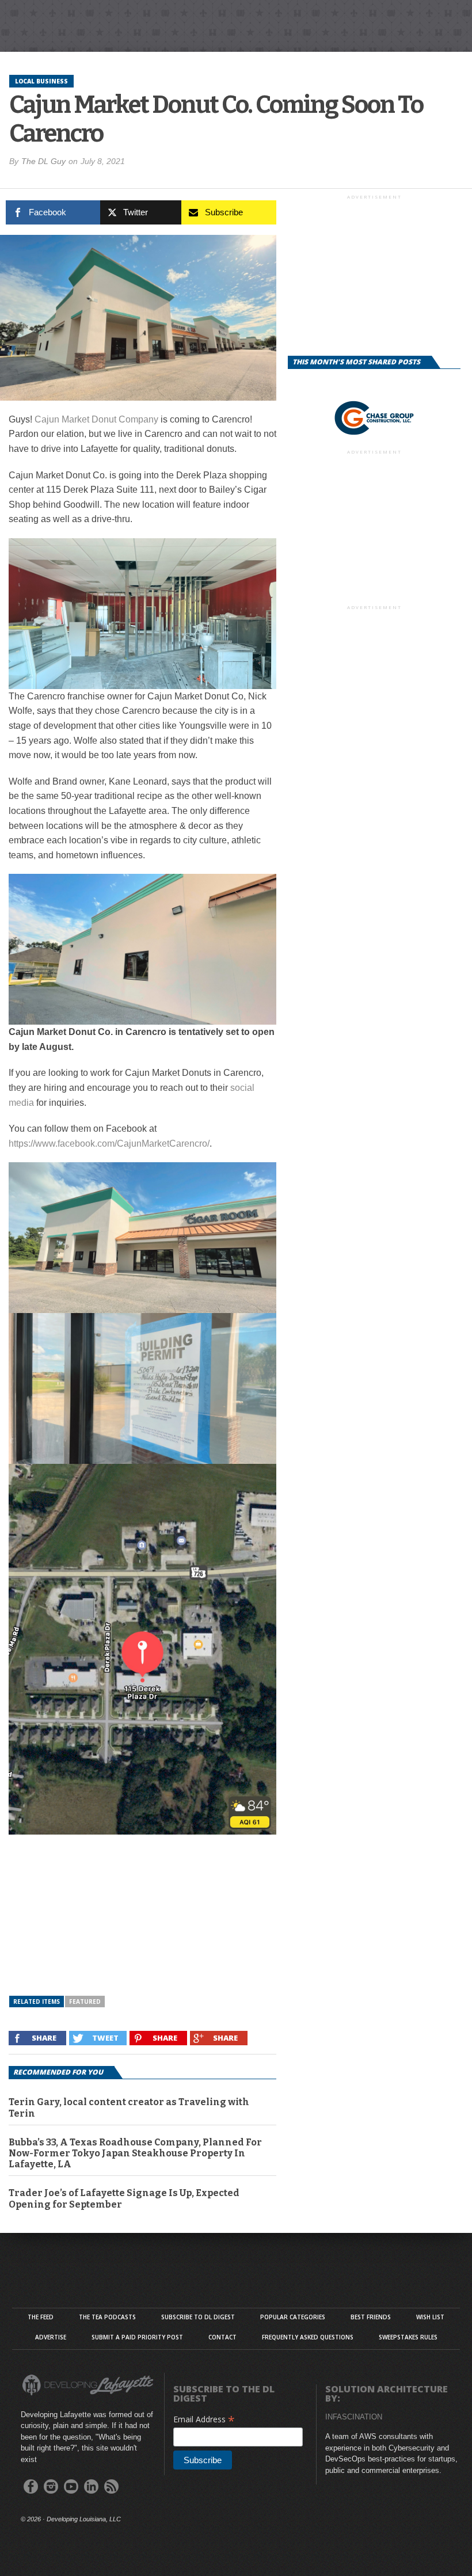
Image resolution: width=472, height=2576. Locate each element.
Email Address (204, 2419)
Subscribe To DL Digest (198, 2317)
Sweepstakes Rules (408, 2337)
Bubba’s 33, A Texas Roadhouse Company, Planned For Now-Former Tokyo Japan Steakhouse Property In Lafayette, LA (135, 2153)
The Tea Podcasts (107, 2317)
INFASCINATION (354, 2417)
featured (85, 2002)
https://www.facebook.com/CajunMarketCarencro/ (109, 1144)
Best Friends (371, 2317)
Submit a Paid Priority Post (137, 2337)
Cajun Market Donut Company (96, 419)
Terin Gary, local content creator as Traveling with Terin (129, 2107)
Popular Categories (293, 2317)
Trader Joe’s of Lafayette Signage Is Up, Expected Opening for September (124, 2198)
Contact (222, 2337)
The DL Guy (43, 161)
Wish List (430, 2317)
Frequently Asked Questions (308, 2337)
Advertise (51, 2337)
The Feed (41, 2317)
